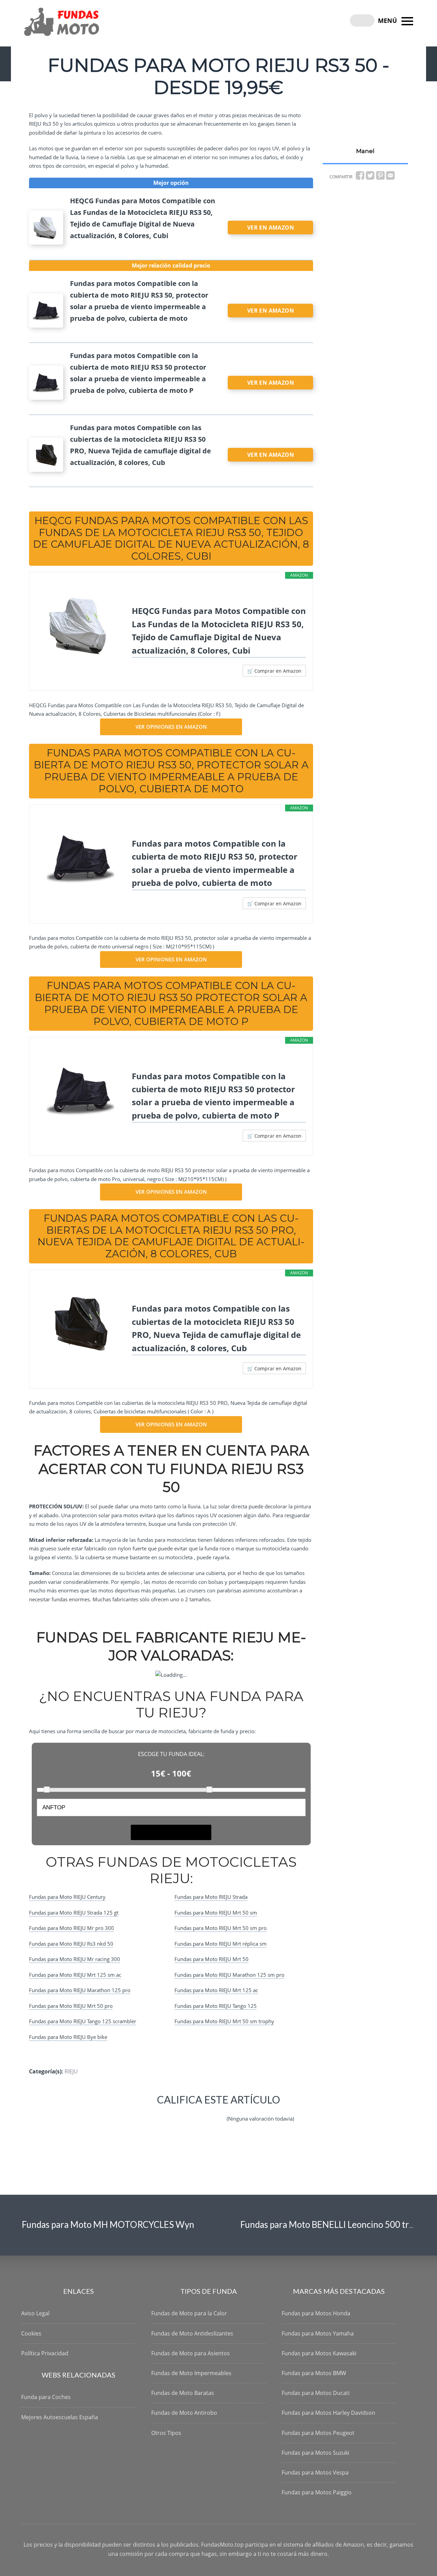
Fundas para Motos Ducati (316, 2393)
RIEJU (71, 2071)
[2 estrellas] (168, 2113)
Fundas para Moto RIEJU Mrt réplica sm (221, 1944)
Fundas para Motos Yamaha (318, 2333)
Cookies (31, 2333)
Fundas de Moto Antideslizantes (192, 2333)
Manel (365, 151)
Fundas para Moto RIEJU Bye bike (68, 2037)
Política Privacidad (45, 2353)
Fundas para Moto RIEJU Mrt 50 (212, 1959)
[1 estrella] (152, 2113)
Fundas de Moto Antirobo (184, 2413)
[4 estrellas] (201, 2113)
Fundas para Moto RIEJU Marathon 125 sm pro (229, 1975)
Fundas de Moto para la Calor (189, 2313)
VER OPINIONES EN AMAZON (171, 727)
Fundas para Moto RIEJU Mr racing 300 (75, 1959)
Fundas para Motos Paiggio (317, 2492)
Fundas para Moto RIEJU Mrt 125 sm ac (75, 1975)
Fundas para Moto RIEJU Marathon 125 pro (80, 1990)
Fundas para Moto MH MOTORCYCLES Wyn (108, 2224)
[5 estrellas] (217, 2113)
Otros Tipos (166, 2433)
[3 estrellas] (184, 2113)
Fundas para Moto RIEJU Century (67, 1897)
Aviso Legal (35, 2313)
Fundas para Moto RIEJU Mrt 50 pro (71, 2006)
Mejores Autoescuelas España (60, 2417)
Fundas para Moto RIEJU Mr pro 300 (72, 1928)
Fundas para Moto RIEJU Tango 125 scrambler (83, 2021)
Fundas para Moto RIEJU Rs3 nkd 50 (71, 1944)
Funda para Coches (46, 2397)
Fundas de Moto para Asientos (191, 2353)
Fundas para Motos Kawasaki (319, 2353)
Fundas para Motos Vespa (315, 2472)
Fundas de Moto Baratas (183, 2393)
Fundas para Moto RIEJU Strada (211, 1897)
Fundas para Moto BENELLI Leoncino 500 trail (329, 2224)
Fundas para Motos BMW (314, 2373)
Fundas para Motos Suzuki (315, 2453)
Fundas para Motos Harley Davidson (328, 2413)
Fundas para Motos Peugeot (318, 2433)
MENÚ (388, 20)
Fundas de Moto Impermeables (191, 2373)
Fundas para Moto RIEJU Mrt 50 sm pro (221, 1928)
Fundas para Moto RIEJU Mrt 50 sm (216, 1913)
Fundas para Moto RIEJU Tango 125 (216, 2006)
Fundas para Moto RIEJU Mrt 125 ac (216, 1990)
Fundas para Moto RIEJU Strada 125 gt (74, 1913)
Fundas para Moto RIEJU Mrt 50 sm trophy (224, 2021)
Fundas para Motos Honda (316, 2313)
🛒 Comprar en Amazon (274, 671)
